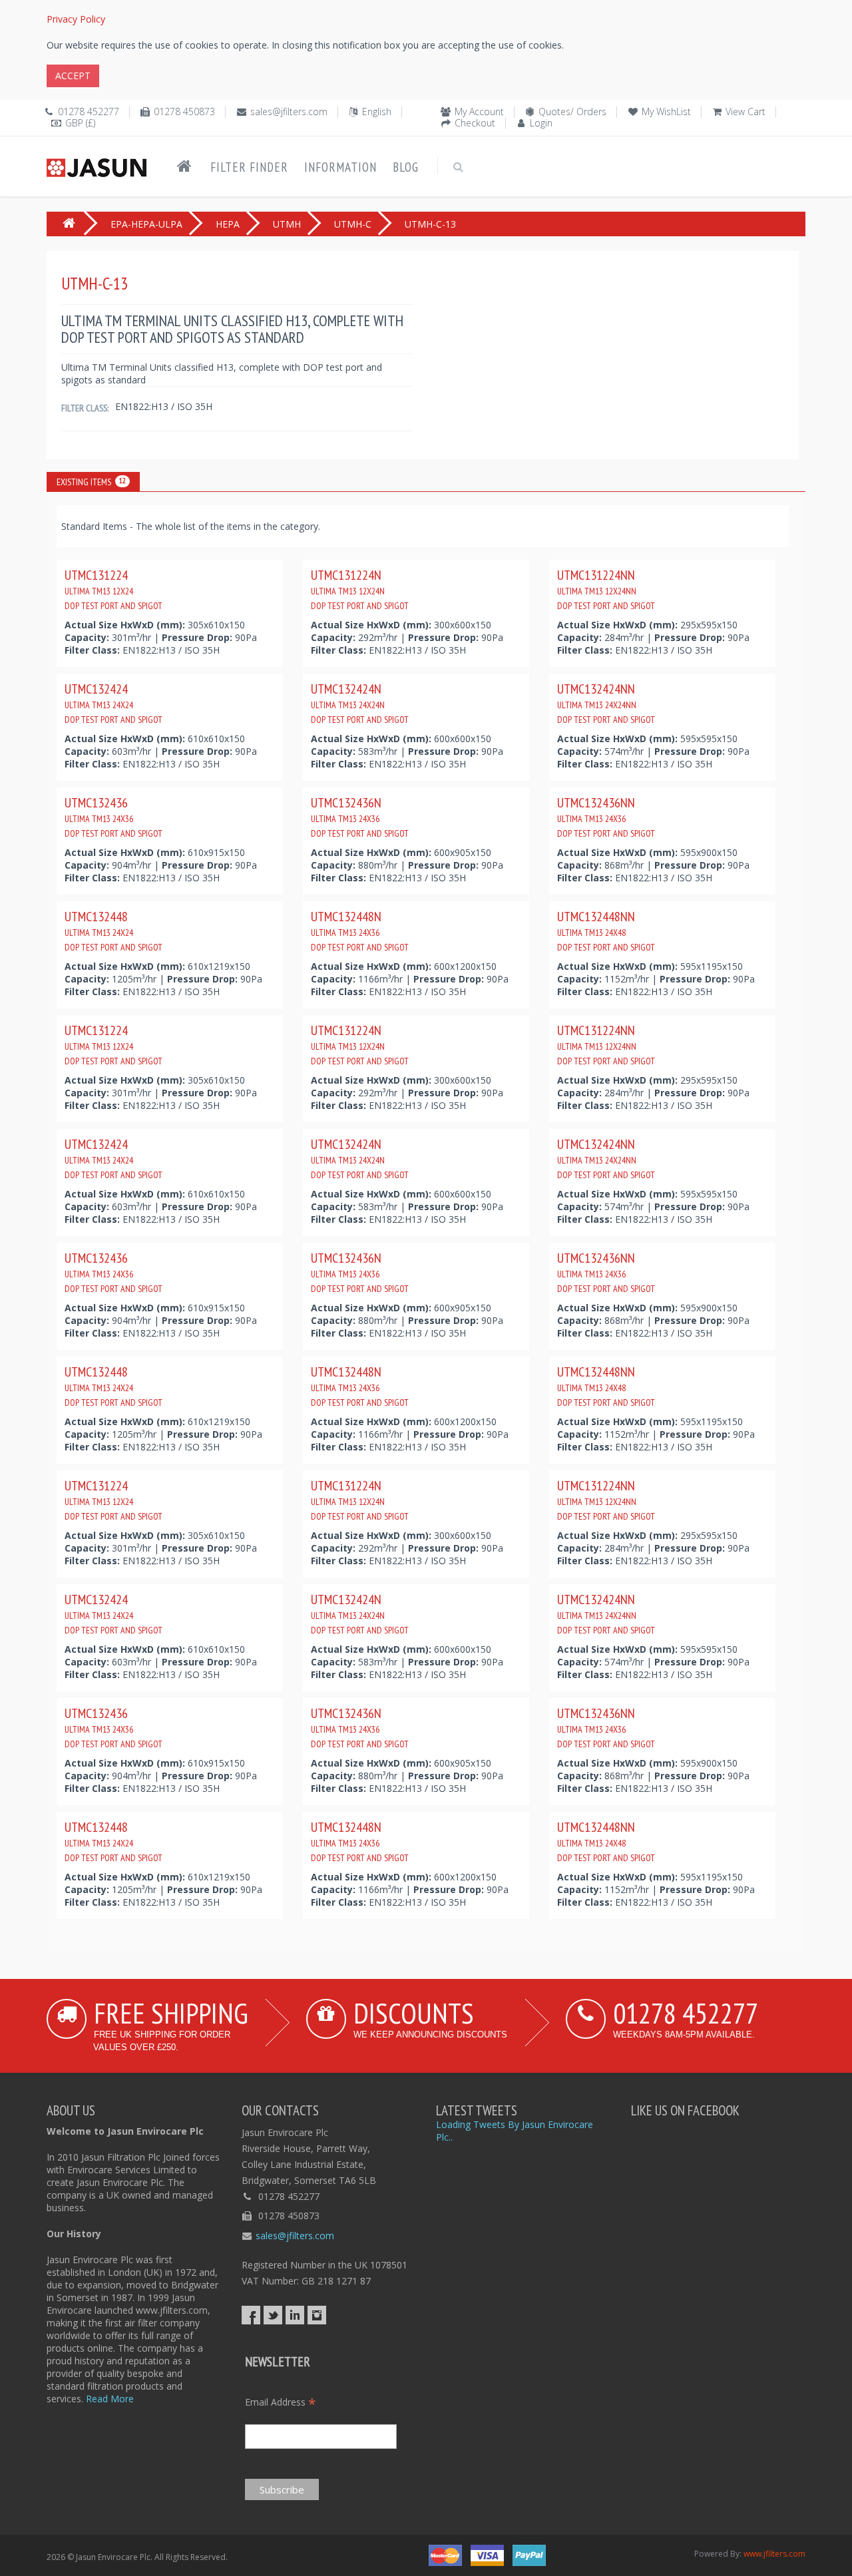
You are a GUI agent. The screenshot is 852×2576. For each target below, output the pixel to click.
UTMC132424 (113, 703)
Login (541, 123)
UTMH (287, 224)
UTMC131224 (113, 589)
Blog (406, 167)
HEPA (228, 224)
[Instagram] (317, 2315)
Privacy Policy (76, 19)
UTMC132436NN (606, 817)
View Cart (745, 111)
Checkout (475, 123)
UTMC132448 (113, 931)
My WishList (666, 111)
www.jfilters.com (774, 2554)
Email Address (281, 2402)
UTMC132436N (360, 817)
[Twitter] (273, 2315)
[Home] (184, 166)
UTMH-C (353, 224)
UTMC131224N (360, 589)
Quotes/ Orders (572, 111)
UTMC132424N (360, 703)
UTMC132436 (113, 817)
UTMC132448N (360, 931)
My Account (479, 111)
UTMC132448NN (606, 931)
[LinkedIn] (295, 2315)
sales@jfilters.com (289, 111)
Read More (110, 2399)
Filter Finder (249, 167)
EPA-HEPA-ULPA (146, 224)
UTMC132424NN (606, 703)
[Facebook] (251, 2315)
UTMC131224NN (606, 589)
